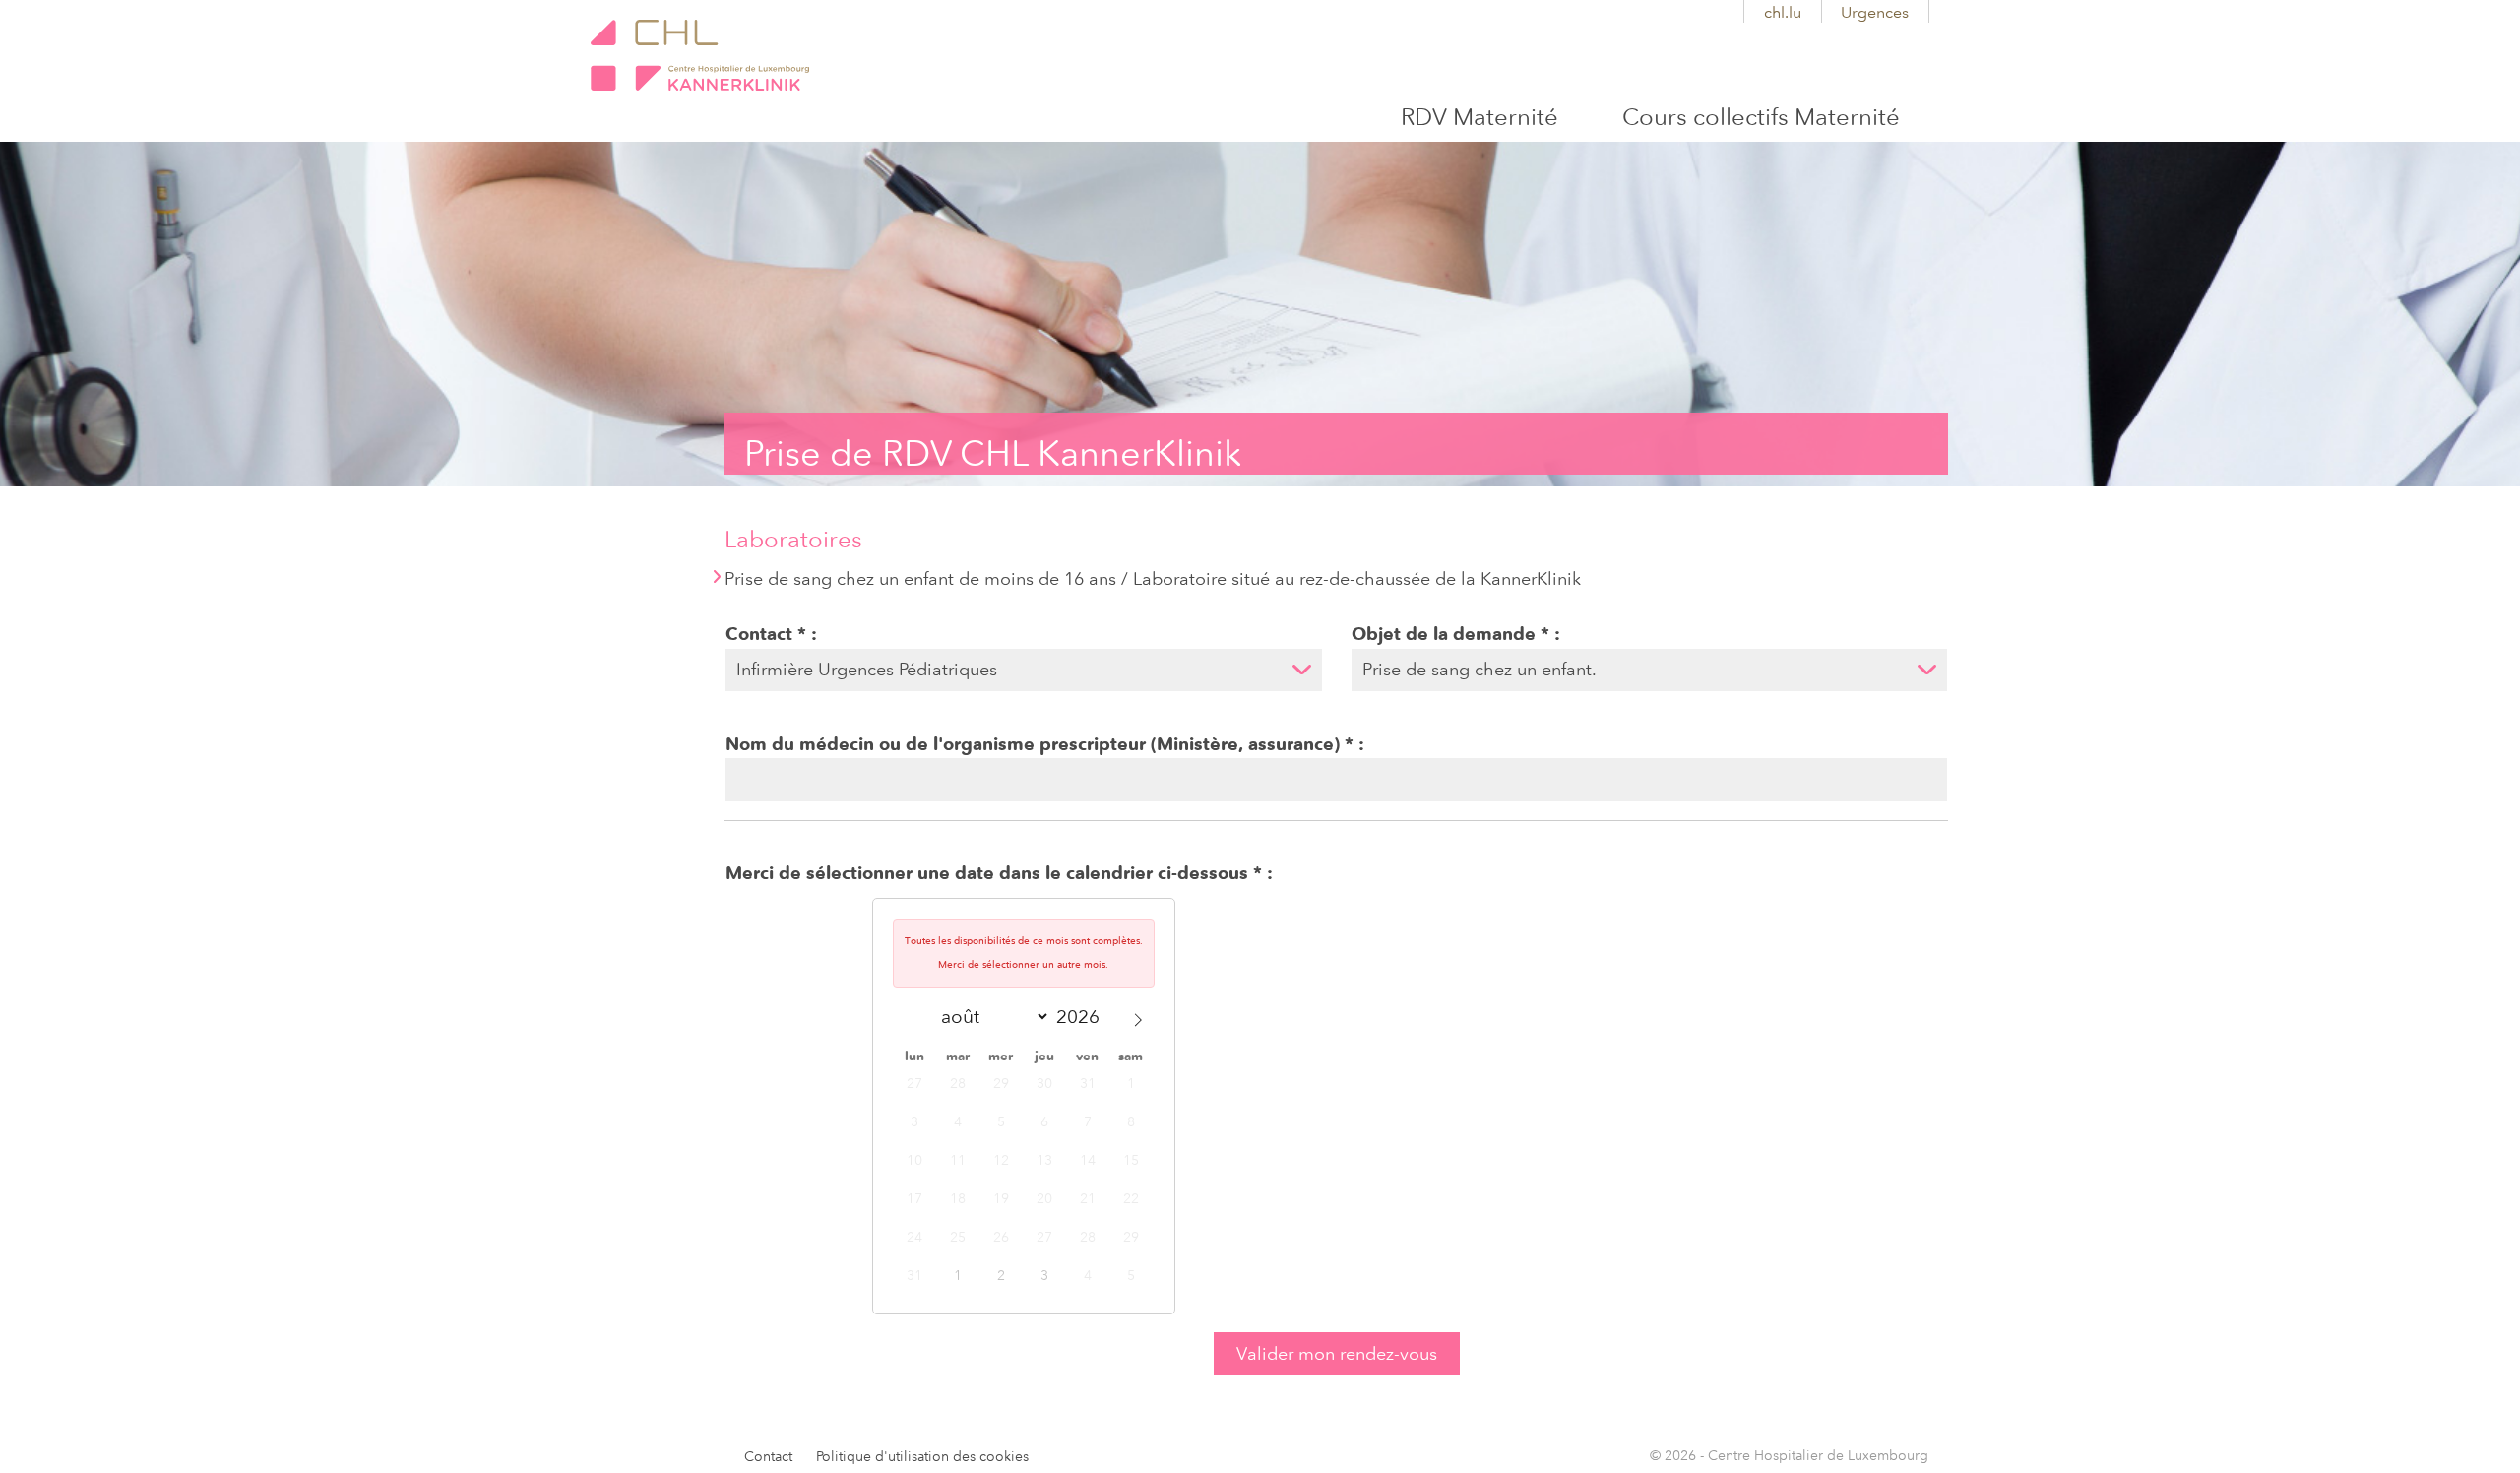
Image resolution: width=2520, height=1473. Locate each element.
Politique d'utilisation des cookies (922, 1457)
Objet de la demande (1444, 634)
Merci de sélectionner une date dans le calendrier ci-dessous (987, 873)
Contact (759, 634)
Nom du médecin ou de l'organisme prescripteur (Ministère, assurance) (1033, 744)
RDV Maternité (1480, 117)
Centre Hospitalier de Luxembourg (700, 55)
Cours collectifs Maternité (1761, 117)
